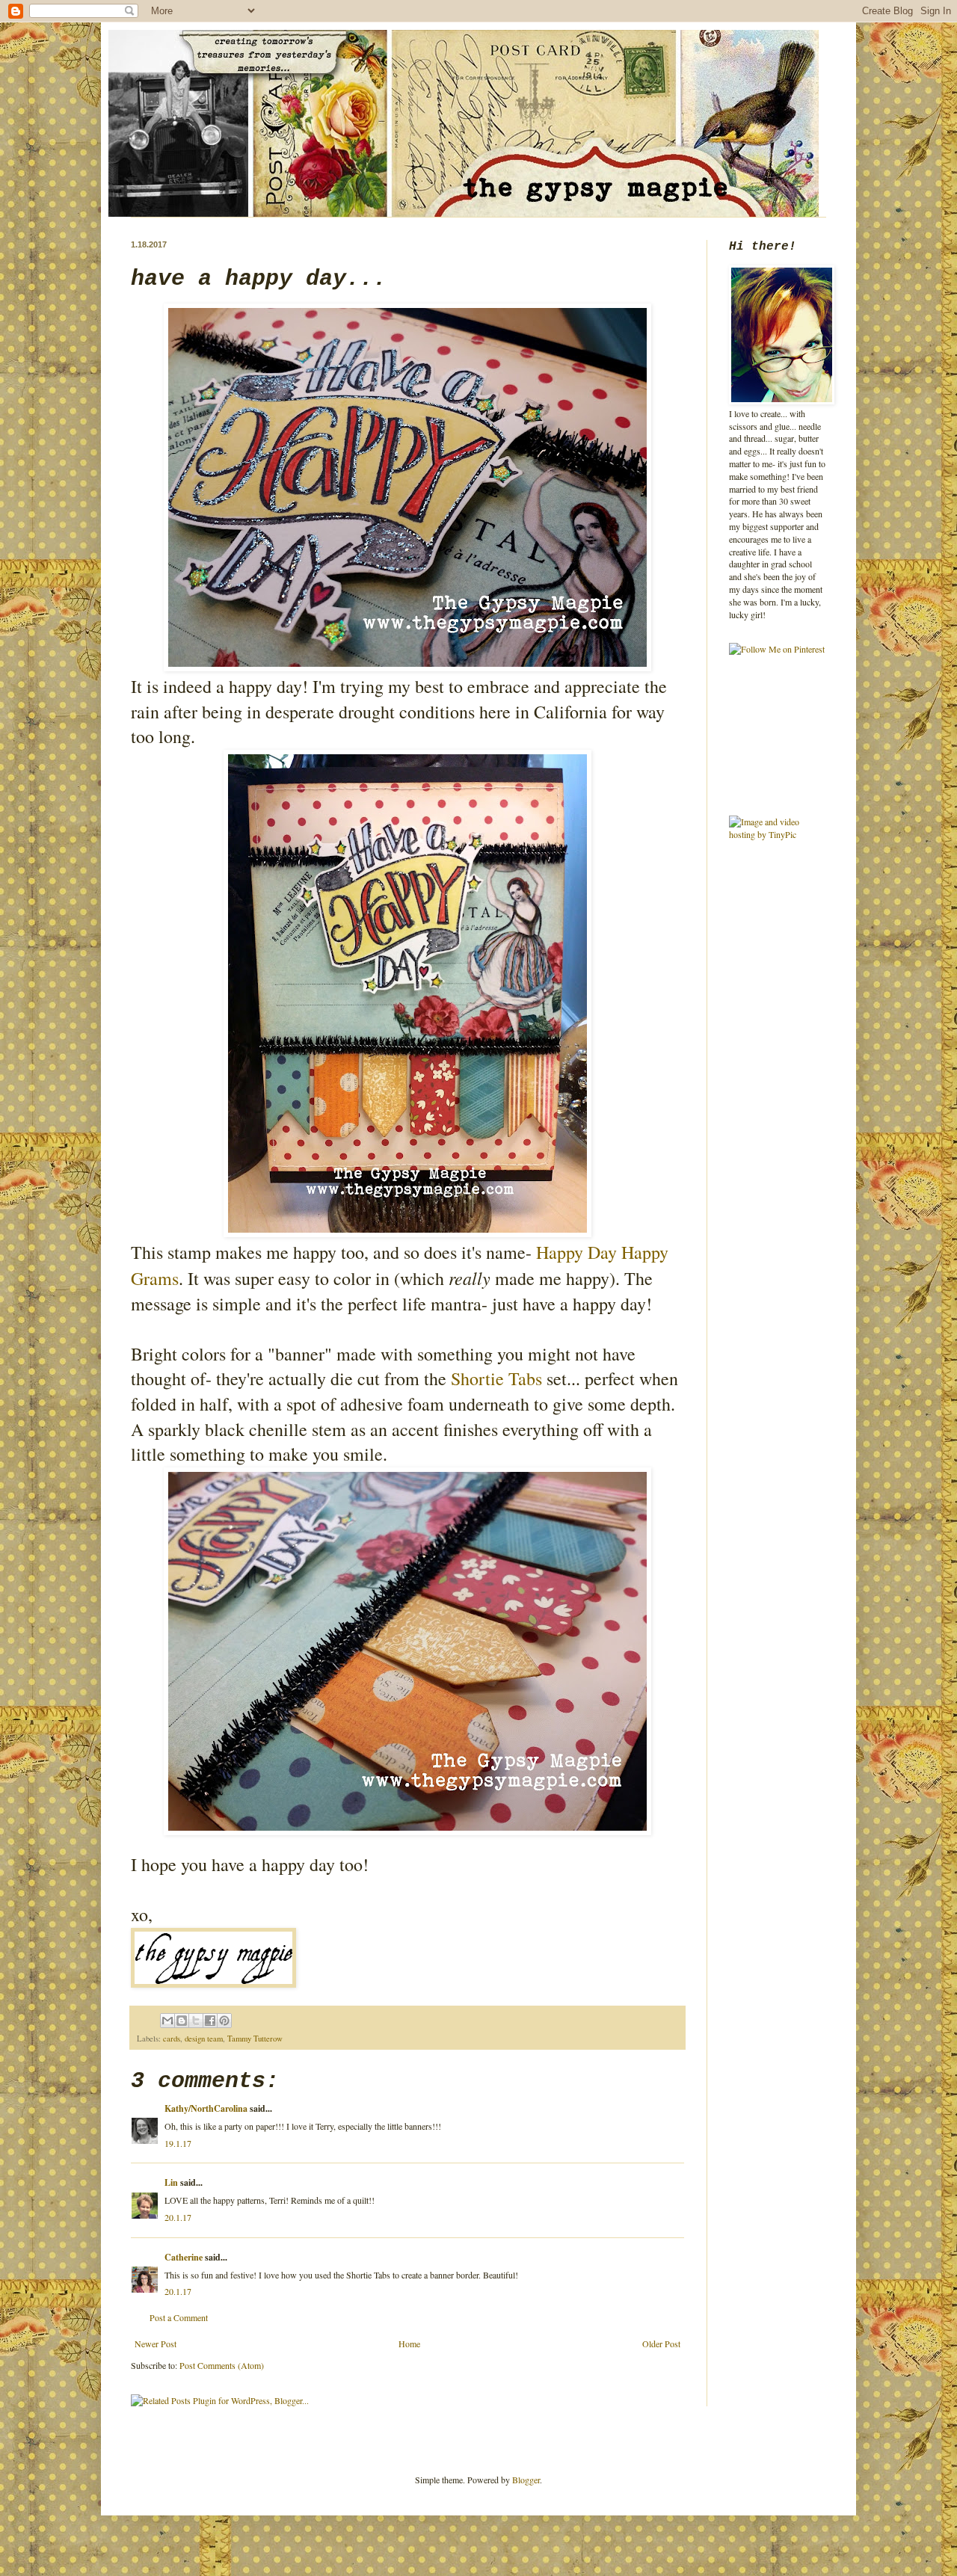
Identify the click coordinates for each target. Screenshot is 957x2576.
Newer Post (156, 2344)
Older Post (661, 2344)
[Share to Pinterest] (224, 2021)
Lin (171, 2182)
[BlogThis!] (182, 2021)
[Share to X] (196, 2021)
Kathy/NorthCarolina (206, 2108)
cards (172, 2039)
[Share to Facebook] (210, 2021)
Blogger (526, 2480)
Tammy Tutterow (255, 2039)
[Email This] (167, 2021)
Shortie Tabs (496, 1378)
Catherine (184, 2257)
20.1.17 (178, 2217)
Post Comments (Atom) (222, 2365)
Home (409, 2344)
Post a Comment (179, 2317)
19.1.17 (178, 2143)
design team (204, 2039)
